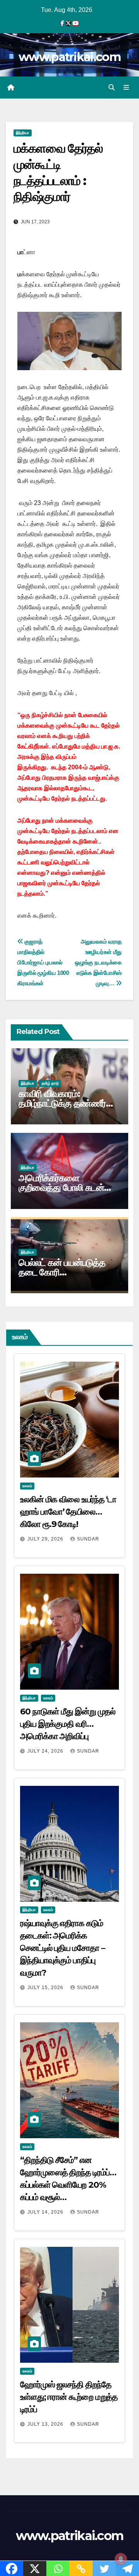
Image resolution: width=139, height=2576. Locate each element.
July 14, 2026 (46, 2212)
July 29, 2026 (46, 1539)
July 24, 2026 (46, 1751)
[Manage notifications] (121, 2559)
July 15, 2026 (46, 1988)
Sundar (88, 1539)
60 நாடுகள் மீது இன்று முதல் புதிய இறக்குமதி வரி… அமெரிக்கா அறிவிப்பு (68, 1724)
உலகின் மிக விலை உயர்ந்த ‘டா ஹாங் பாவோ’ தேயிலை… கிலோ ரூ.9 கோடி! (68, 1512)
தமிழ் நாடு (50, 1083)
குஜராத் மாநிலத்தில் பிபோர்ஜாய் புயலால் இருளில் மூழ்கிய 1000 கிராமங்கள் (43, 962)
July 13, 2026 (46, 2424)
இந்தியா (23, 133)
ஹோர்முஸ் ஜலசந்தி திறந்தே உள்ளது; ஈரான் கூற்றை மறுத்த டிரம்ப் (69, 2397)
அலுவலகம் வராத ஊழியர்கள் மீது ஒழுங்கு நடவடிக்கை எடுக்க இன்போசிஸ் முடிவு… (98, 962)
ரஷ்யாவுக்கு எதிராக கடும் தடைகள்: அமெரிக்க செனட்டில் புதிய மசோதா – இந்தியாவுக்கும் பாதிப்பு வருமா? (63, 1948)
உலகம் (27, 1486)
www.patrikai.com (69, 57)
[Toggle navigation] (126, 88)
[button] (112, 88)
